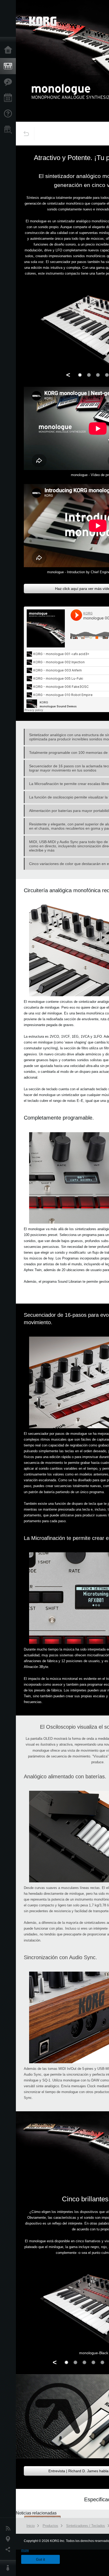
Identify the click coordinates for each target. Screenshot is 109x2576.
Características (9, 82)
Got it (40, 2559)
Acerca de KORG (9, 2568)
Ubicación (9, 2539)
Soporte (9, 114)
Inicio (9, 50)
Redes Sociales (9, 2550)
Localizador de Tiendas (9, 131)
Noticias (9, 2528)
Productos (9, 66)
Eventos (9, 98)
